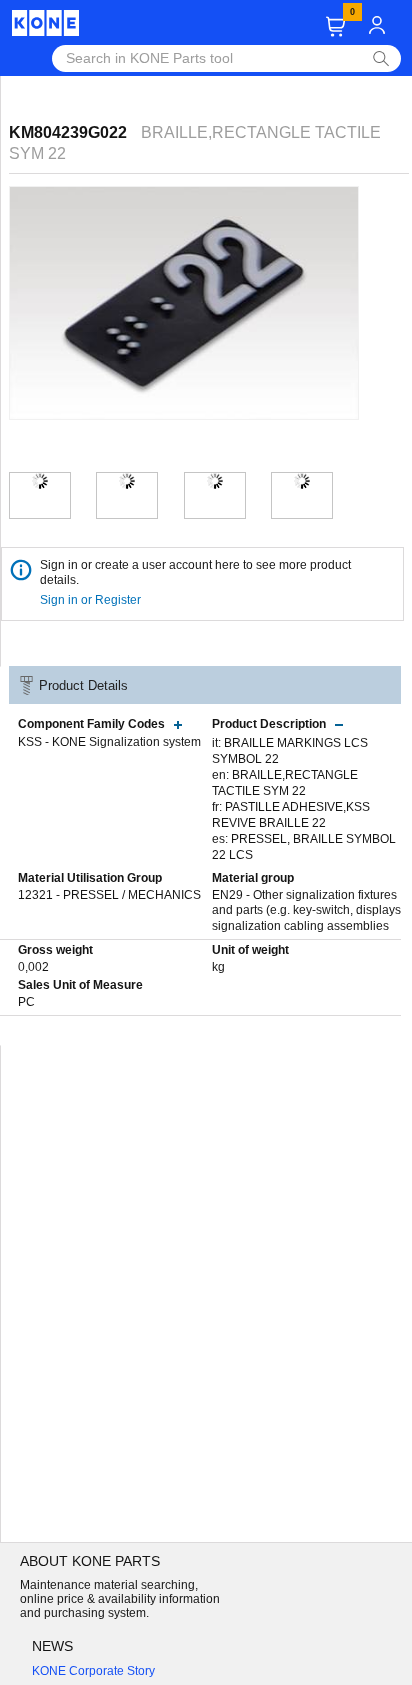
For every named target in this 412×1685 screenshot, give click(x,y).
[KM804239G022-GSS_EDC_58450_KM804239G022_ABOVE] (215, 481)
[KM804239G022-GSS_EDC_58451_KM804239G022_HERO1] (40, 481)
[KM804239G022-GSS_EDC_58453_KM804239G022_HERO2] (127, 481)
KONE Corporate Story (93, 1671)
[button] (335, 26)
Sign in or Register (92, 600)
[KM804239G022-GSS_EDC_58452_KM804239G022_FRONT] (302, 481)
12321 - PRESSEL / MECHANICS (109, 895)
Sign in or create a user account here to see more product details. (195, 572)
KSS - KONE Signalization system (109, 742)
